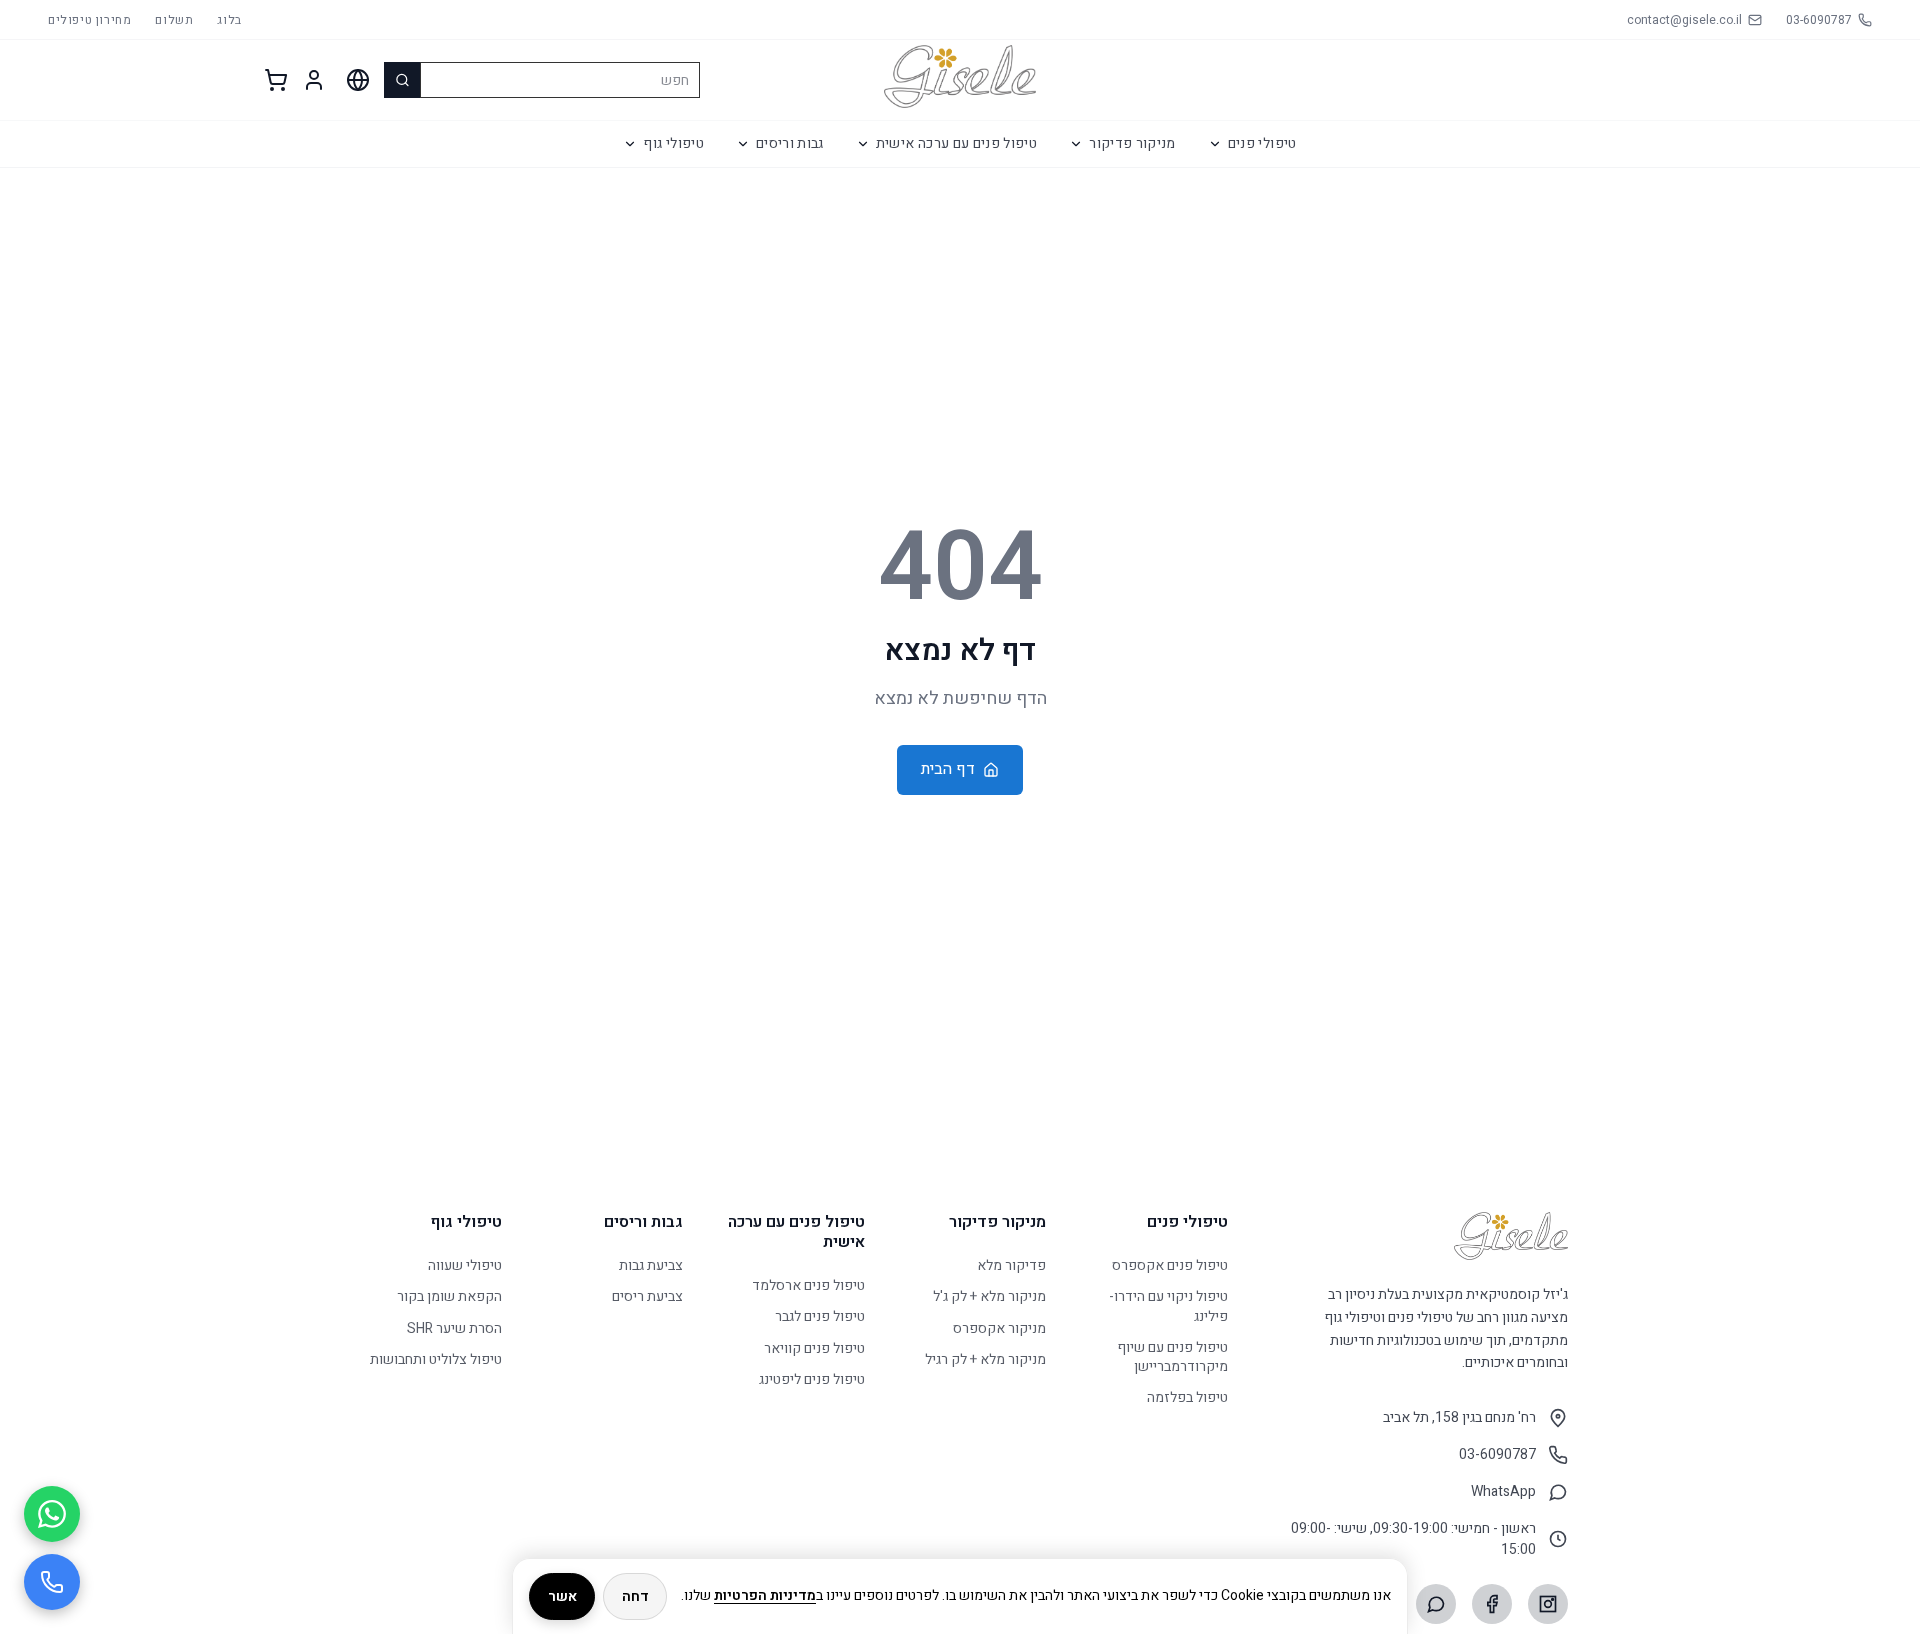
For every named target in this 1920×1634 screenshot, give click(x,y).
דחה (635, 1596)
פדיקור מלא (1011, 1265)
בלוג (229, 20)
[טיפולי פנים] (1215, 144)
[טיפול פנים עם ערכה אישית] (863, 144)
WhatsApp (1503, 1491)
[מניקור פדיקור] (1076, 144)
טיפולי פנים (1262, 143)
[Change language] (358, 80)
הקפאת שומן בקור (449, 1297)
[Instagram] (1548, 1604)
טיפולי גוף (673, 143)
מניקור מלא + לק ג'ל (989, 1297)
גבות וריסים (790, 143)
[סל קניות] (276, 80)
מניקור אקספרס (999, 1328)
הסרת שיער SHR (454, 1328)
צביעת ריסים (647, 1297)
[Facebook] (1492, 1604)
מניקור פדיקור (1132, 143)
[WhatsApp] (1436, 1604)
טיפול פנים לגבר (820, 1317)
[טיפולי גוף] (630, 144)
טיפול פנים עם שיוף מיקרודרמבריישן (1172, 1357)
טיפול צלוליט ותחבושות (436, 1359)
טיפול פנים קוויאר (814, 1348)
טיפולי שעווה (465, 1265)
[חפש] (402, 80)
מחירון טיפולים (89, 20)
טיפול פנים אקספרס (1170, 1265)
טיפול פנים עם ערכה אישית (956, 143)
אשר (562, 1596)
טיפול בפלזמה (1187, 1398)
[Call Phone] (52, 1582)
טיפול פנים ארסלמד (808, 1285)
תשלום (174, 20)
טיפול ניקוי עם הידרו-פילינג (1168, 1307)
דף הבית (948, 769)
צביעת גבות (651, 1265)
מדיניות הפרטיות (765, 1595)
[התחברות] (314, 80)
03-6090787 (1497, 1454)
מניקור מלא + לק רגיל (985, 1359)
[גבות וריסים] (743, 144)
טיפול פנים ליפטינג (812, 1379)
